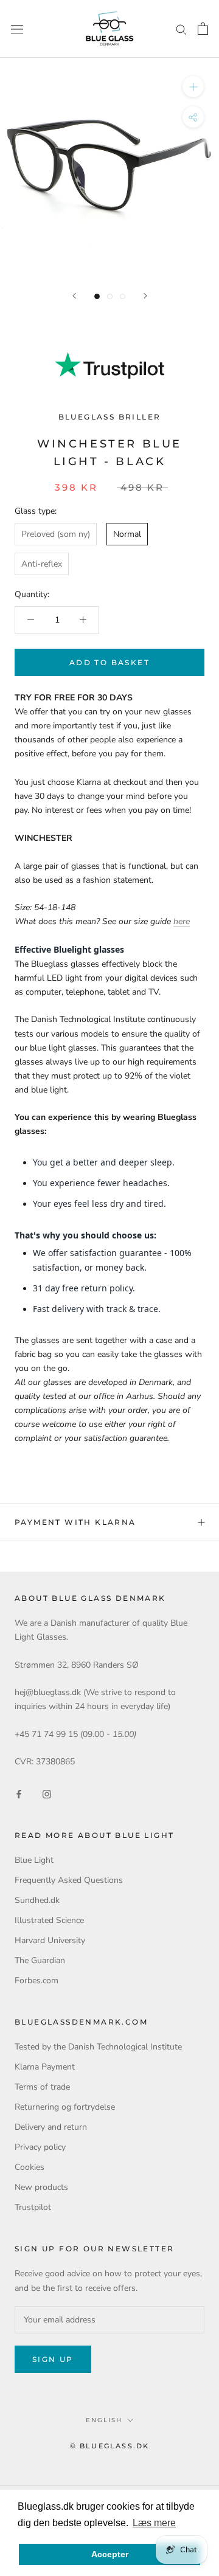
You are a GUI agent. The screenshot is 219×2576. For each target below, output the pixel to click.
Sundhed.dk (37, 1900)
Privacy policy (40, 2147)
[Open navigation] (17, 29)
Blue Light (34, 1860)
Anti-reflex (42, 564)
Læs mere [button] (154, 2523)
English (104, 2420)
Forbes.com (36, 1980)
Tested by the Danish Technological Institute (98, 2047)
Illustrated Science (49, 1920)
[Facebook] (19, 1793)
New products (41, 2187)
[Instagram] (47, 1793)
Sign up (53, 2359)
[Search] (181, 29)
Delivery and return (51, 2127)
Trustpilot (33, 2207)
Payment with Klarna (75, 1522)
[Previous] (74, 296)
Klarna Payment (45, 2067)
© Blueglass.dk (110, 2446)
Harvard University (50, 1940)
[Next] (145, 296)
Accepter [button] (110, 2554)
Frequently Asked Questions (69, 1880)
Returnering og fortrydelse (65, 2107)
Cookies (30, 2167)
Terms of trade (42, 2087)
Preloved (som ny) (56, 534)
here (182, 921)
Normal (127, 534)
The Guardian (40, 1960)
